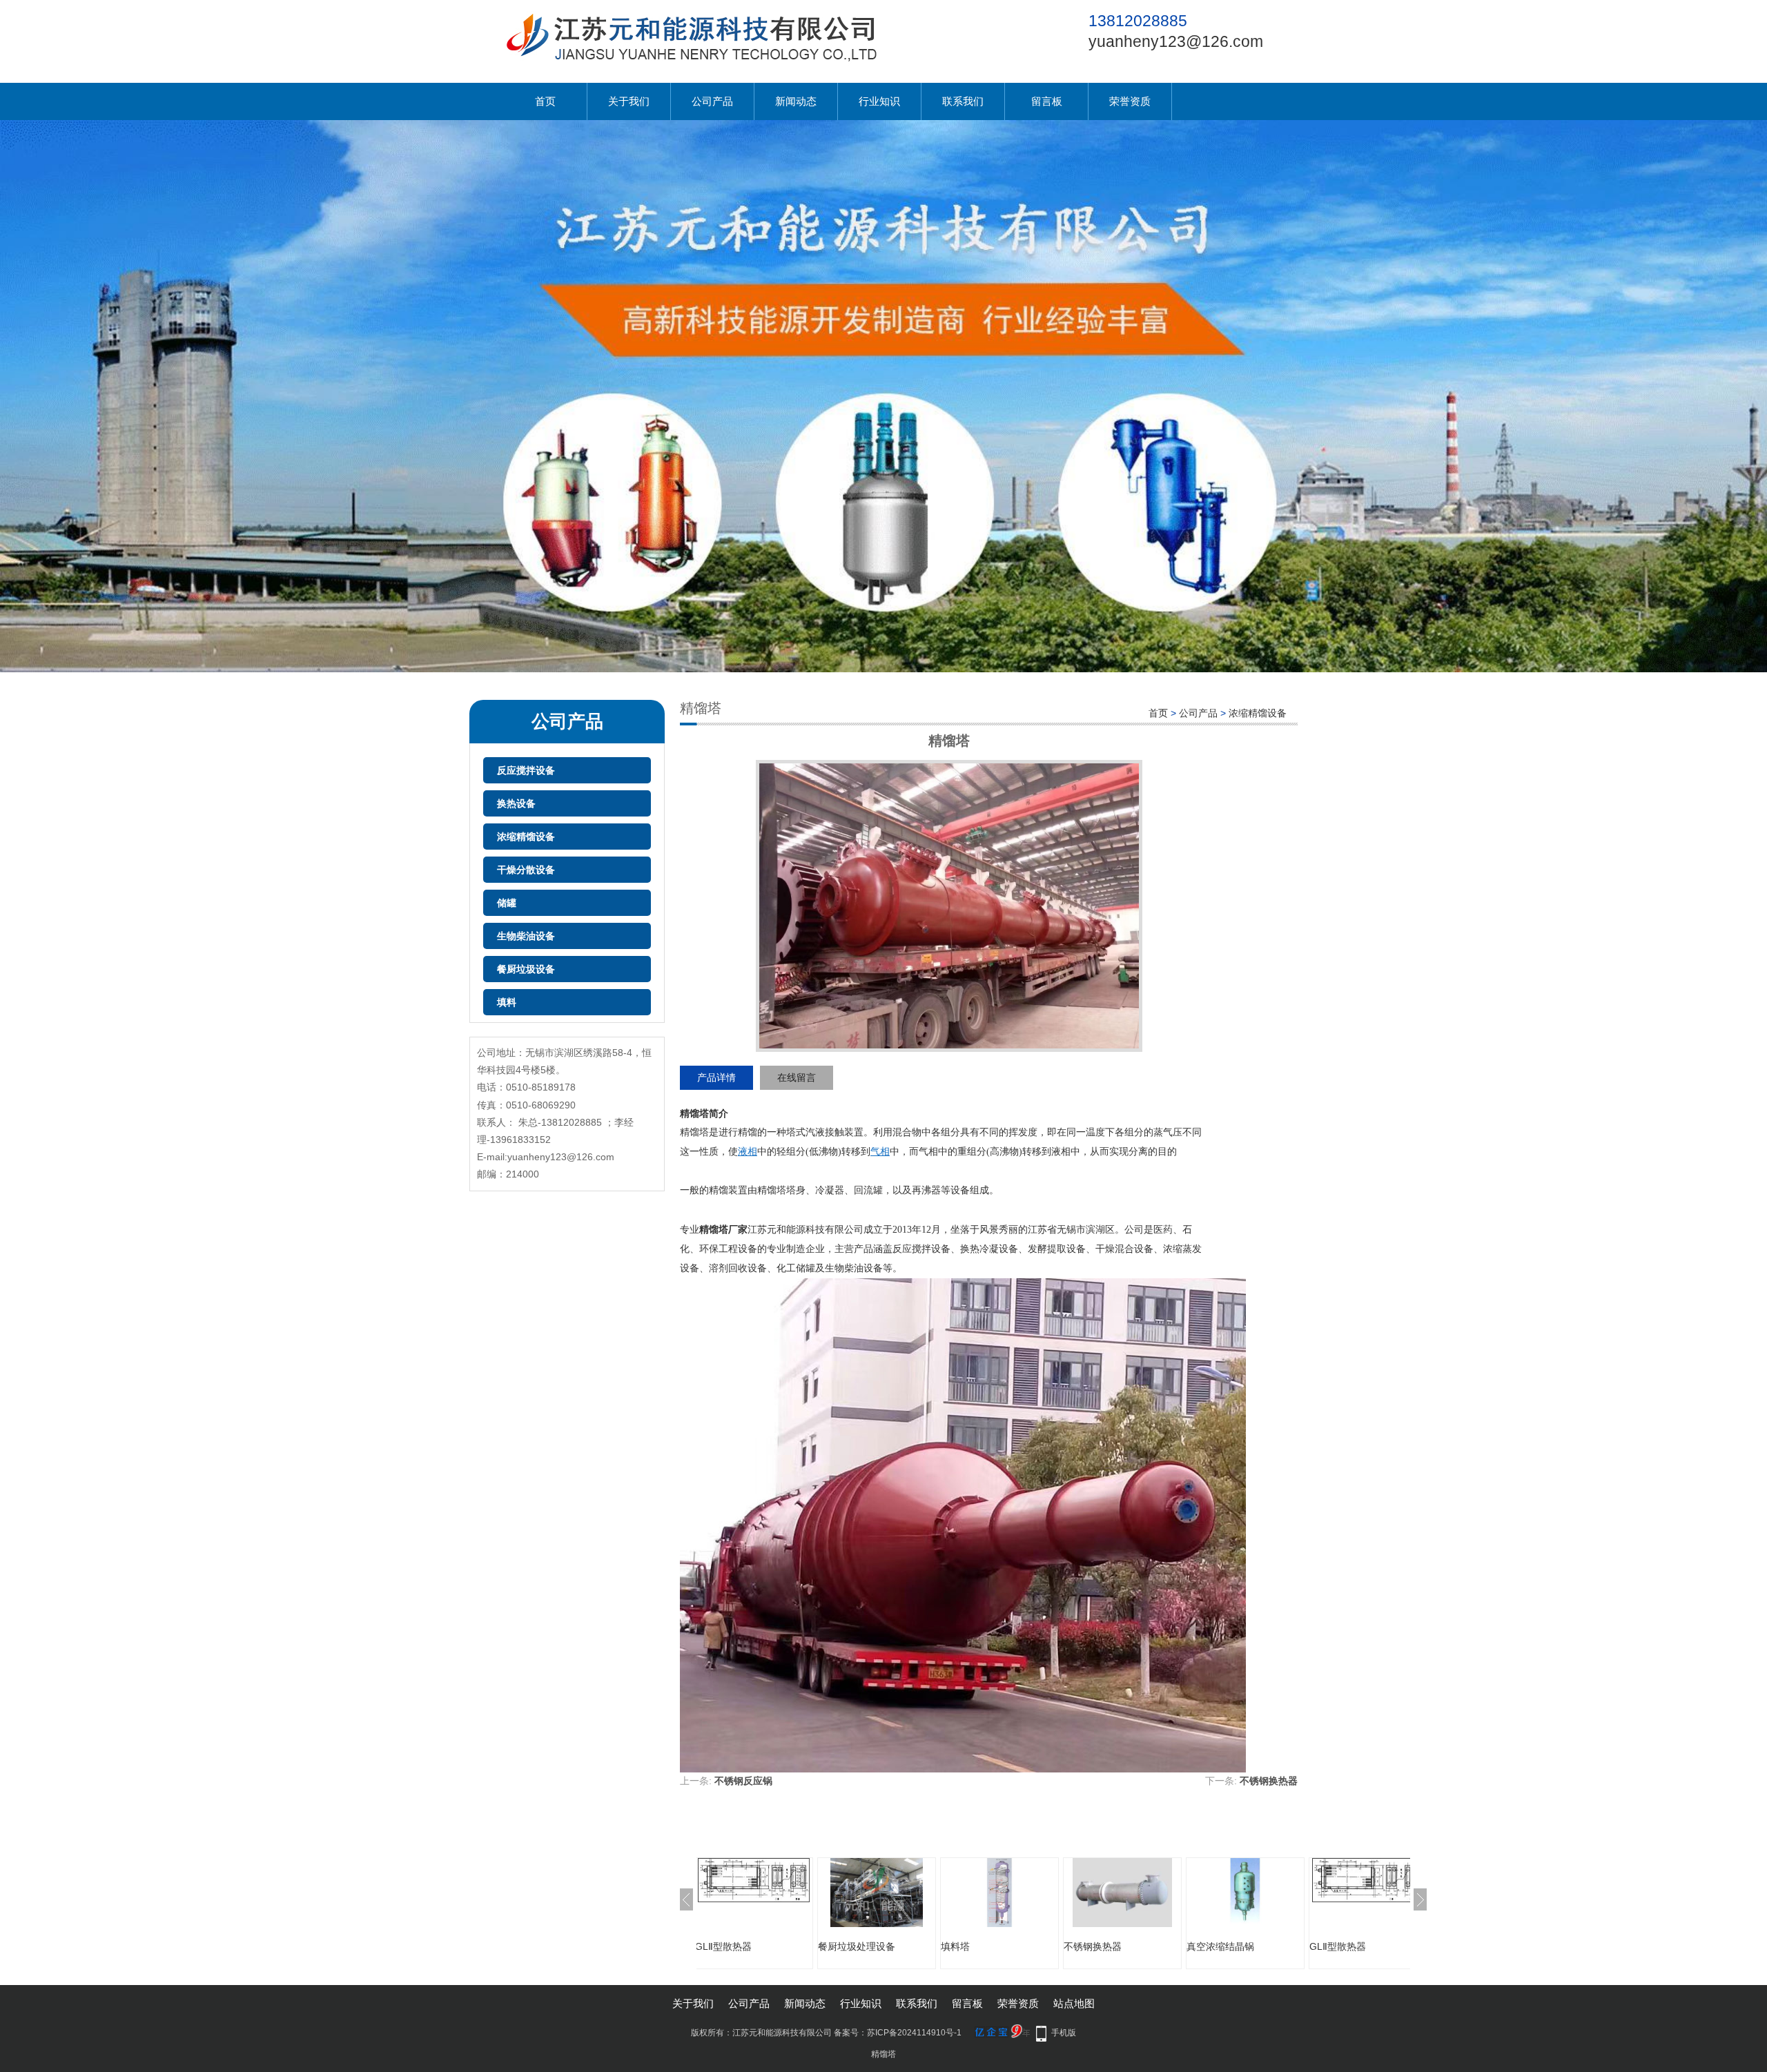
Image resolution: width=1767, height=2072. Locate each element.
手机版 (1064, 2033)
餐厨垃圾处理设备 (788, 1946)
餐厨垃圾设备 (526, 969)
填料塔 (886, 1946)
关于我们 (629, 101)
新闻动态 (796, 101)
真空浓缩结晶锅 (1151, 1946)
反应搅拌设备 (526, 770)
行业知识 (879, 101)
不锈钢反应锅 (743, 1781)
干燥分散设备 (526, 870)
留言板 (1047, 101)
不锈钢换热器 (1269, 1781)
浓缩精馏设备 (526, 837)
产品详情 (716, 1077)
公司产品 (712, 101)
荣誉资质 (1130, 101)
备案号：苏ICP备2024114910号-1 (898, 2033)
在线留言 (797, 1077)
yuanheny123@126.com (1176, 41)
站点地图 (1074, 2003)
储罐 (507, 903)
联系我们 (963, 101)
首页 (545, 101)
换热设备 (516, 803)
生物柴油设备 (526, 936)
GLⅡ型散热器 (1269, 1946)
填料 (507, 1002)
